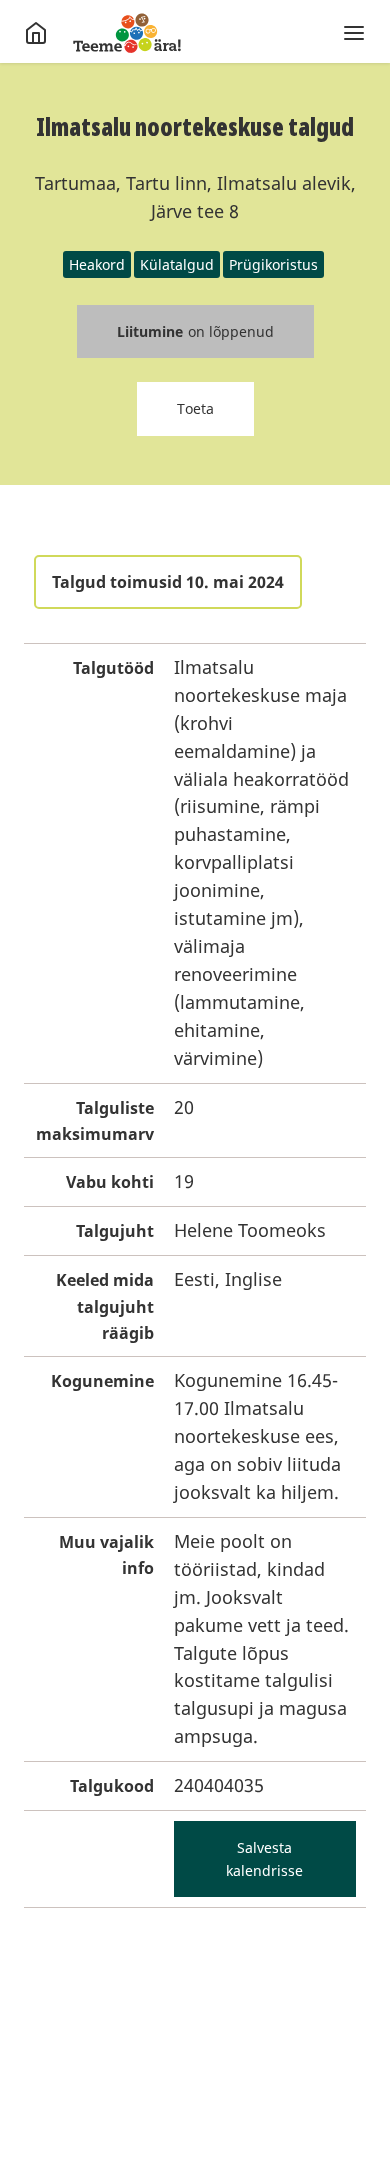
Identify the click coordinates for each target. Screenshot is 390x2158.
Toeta (195, 408)
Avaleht (127, 33)
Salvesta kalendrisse (264, 1859)
